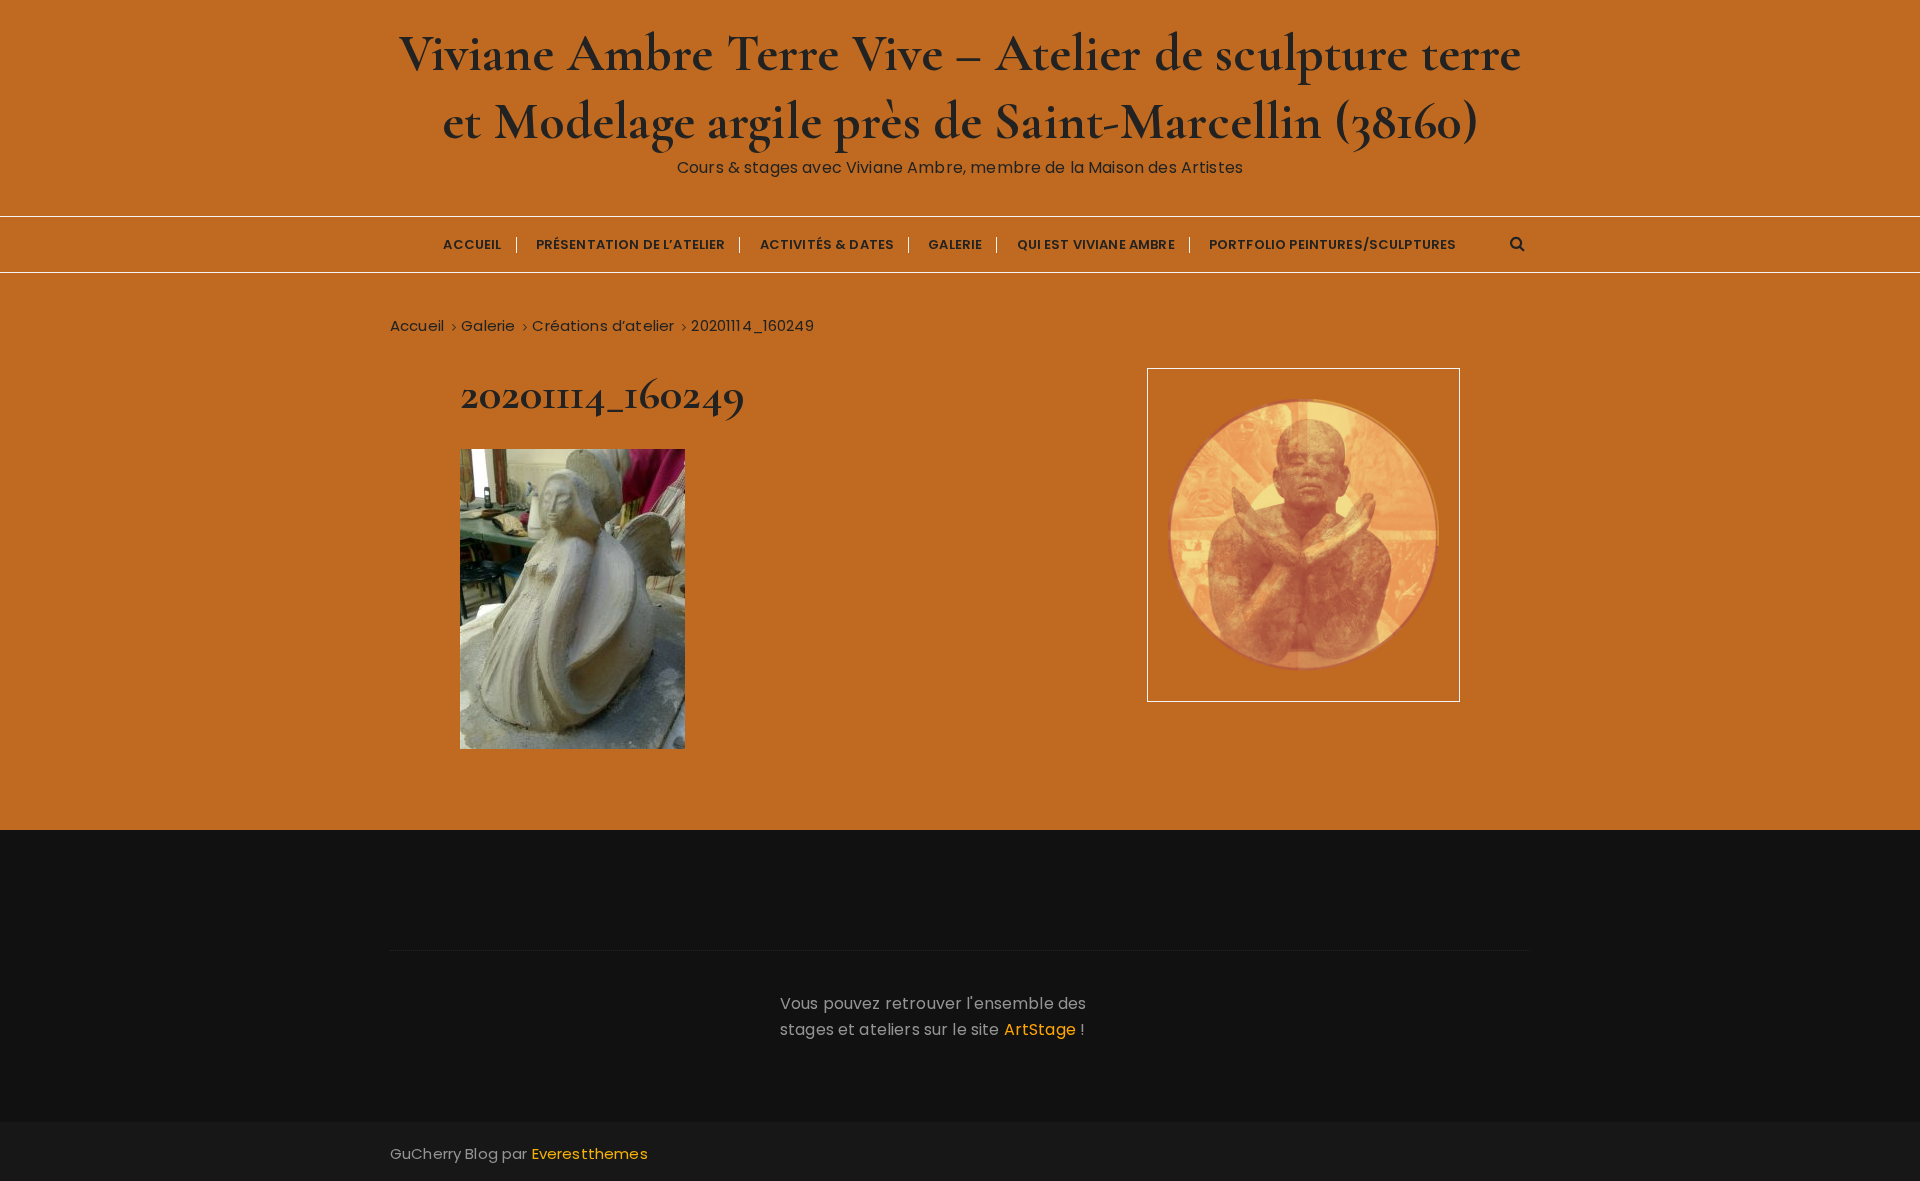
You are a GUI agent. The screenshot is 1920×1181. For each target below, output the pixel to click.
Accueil (472, 244)
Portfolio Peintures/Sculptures (1333, 244)
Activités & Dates (827, 244)
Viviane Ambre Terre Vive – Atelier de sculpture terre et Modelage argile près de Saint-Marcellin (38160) (960, 87)
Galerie (955, 244)
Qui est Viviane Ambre (1096, 244)
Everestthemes (590, 1153)
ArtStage (1040, 1029)
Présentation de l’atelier (631, 244)
